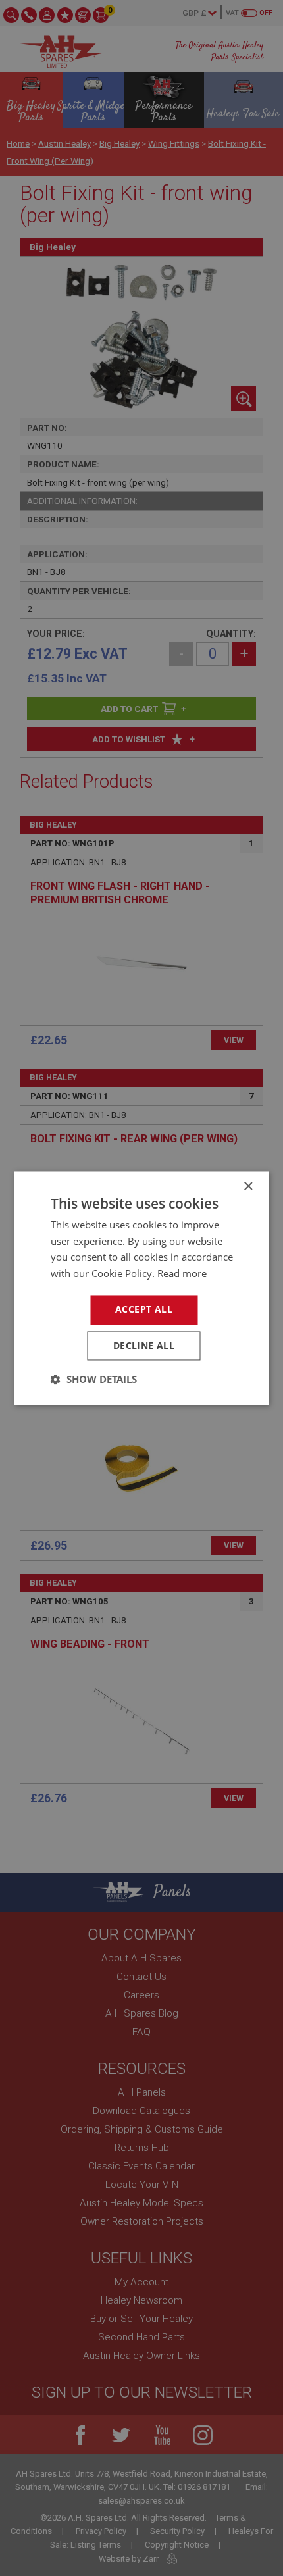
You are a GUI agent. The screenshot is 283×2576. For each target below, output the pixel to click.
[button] (94, 1379)
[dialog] (141, 1288)
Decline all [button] (144, 1345)
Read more (182, 1274)
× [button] (248, 1187)
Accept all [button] (144, 1309)
